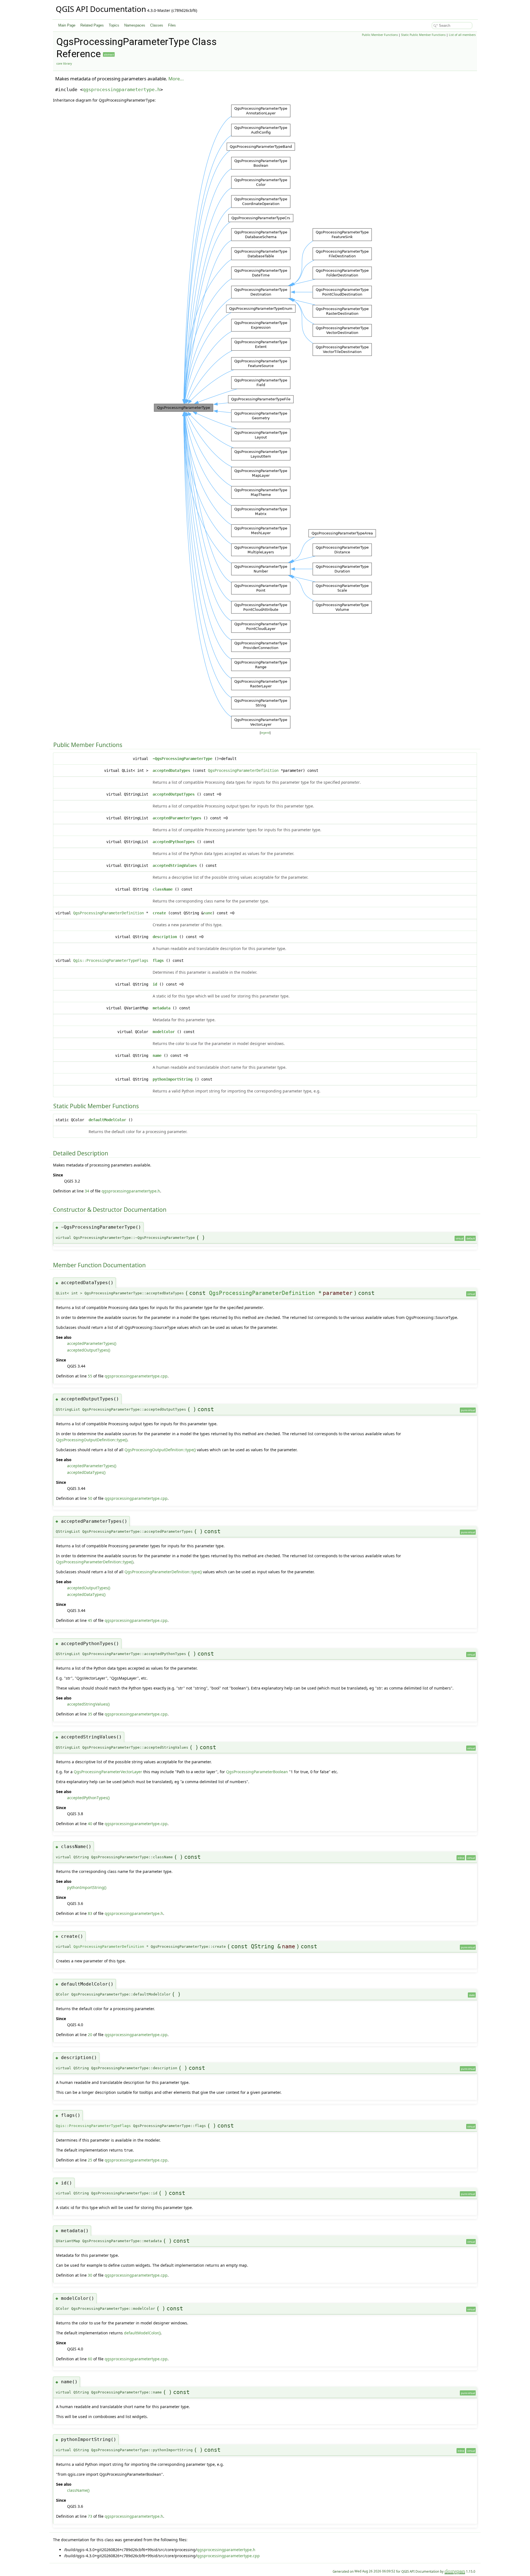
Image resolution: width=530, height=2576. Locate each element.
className (163, 889)
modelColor (164, 1032)
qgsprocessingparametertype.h (121, 89)
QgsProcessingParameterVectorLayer (108, 1772)
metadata (161, 1008)
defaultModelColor (107, 1120)
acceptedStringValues (175, 865)
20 (90, 2035)
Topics (114, 25)
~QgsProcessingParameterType (182, 759)
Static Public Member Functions (423, 35)
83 (90, 1913)
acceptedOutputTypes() (89, 1350)
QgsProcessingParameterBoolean (257, 1772)
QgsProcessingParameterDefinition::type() (95, 1562)
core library (64, 64)
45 (90, 1620)
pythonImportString (173, 1079)
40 (90, 1824)
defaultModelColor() (142, 2333)
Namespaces (135, 25)
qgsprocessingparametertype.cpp (136, 1376)
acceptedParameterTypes (177, 818)
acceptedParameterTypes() (92, 1343)
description (165, 937)
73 (90, 2516)
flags (158, 960)
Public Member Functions (380, 35)
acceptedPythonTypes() (88, 1798)
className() (78, 2490)
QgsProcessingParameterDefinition (243, 770)
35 (90, 1714)
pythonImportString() (87, 1887)
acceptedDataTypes (171, 770)
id (155, 984)
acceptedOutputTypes (174, 794)
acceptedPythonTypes (174, 842)
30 (90, 2275)
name (208, 913)
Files (172, 25)
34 (87, 1191)
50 (90, 1498)
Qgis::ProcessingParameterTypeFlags (111, 960)
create (159, 913)
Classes (157, 25)
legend (265, 733)
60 (90, 2359)
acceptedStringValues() (88, 1704)
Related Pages (92, 25)
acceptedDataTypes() (86, 1472)
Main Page (67, 25)
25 (90, 2160)
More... (176, 79)
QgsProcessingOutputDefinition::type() (92, 1440)
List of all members (462, 35)
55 (90, 1376)
